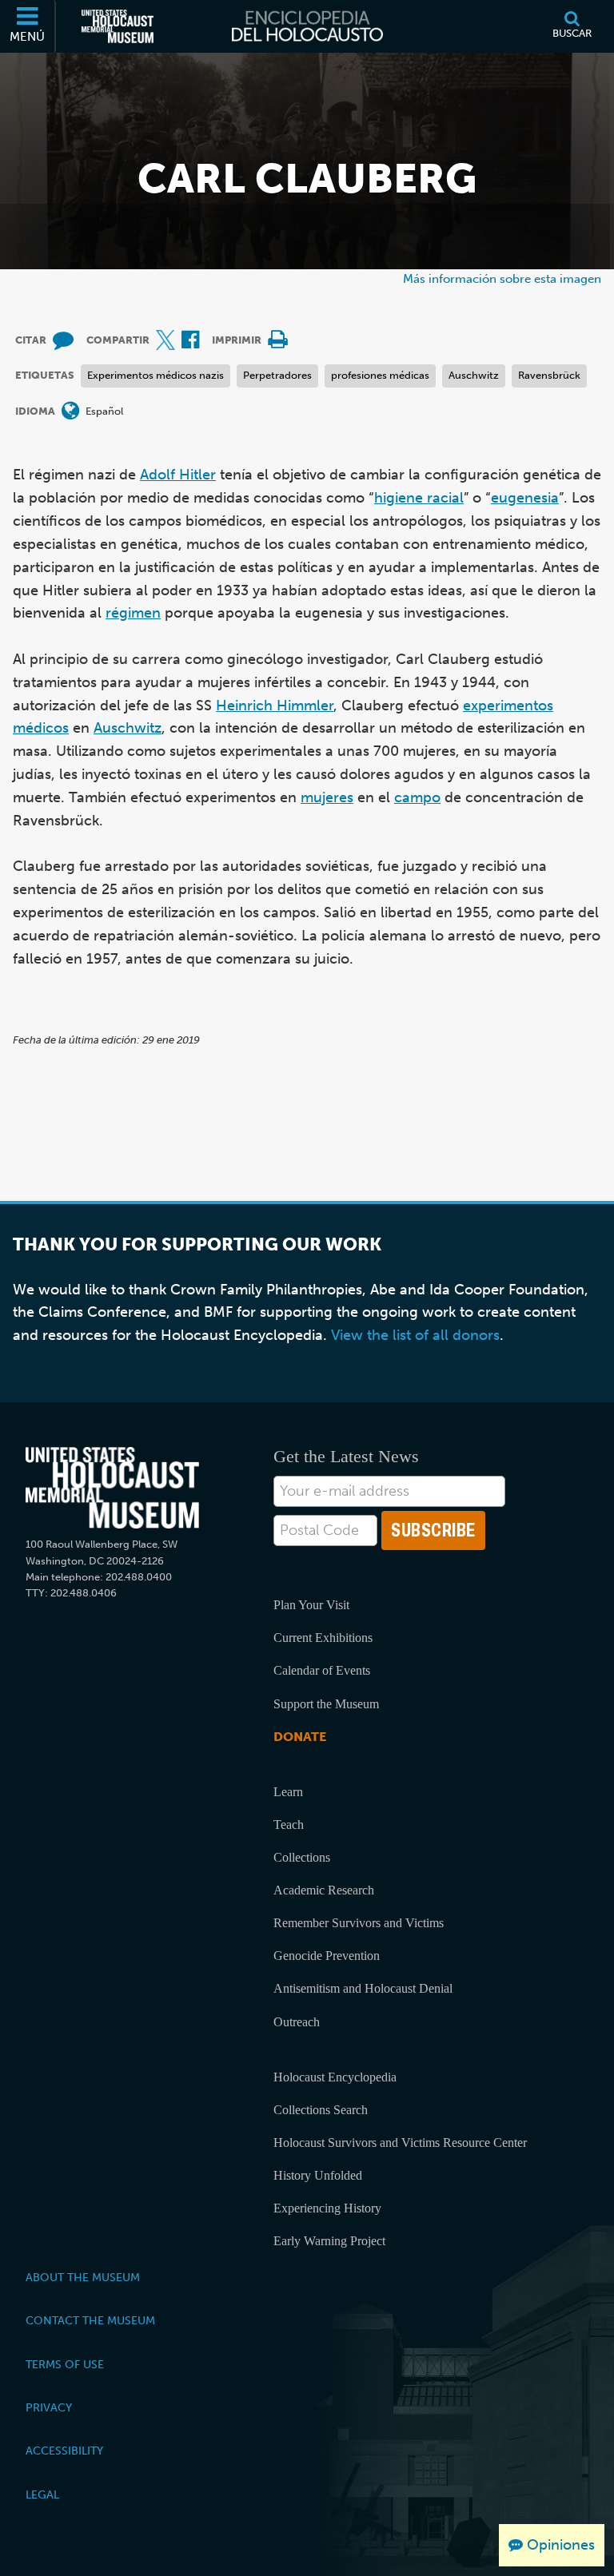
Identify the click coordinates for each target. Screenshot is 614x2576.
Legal (42, 2495)
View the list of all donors (415, 1335)
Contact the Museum (90, 2320)
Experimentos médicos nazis (155, 375)
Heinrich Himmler (275, 706)
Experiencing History (327, 2208)
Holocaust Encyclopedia (335, 2077)
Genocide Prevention (327, 1956)
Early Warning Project (329, 2241)
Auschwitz (474, 375)
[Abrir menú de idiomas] (70, 412)
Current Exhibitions (323, 1638)
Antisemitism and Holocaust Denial (363, 1988)
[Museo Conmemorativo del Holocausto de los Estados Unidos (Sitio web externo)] (118, 26)
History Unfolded (318, 2175)
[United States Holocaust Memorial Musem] (112, 1488)
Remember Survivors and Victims (359, 1923)
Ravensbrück (549, 375)
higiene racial (419, 498)
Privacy (49, 2407)
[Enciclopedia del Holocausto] (307, 26)
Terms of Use (65, 2364)
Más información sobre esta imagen (502, 278)
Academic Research (324, 1890)
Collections (302, 1857)
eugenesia (525, 498)
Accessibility (64, 2451)
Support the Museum (326, 1704)
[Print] (277, 341)
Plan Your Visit (311, 1605)
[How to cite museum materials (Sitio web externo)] (63, 341)
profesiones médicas (380, 375)
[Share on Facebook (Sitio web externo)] (190, 341)
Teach (289, 1825)
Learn (288, 1792)
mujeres (327, 797)
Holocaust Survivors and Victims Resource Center (400, 2143)
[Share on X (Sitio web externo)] (165, 341)
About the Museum (83, 2277)
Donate (300, 1737)
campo (417, 797)
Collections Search (321, 2110)
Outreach (297, 2022)
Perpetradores (277, 375)
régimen (133, 613)
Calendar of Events (322, 1670)
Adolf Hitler (178, 475)
